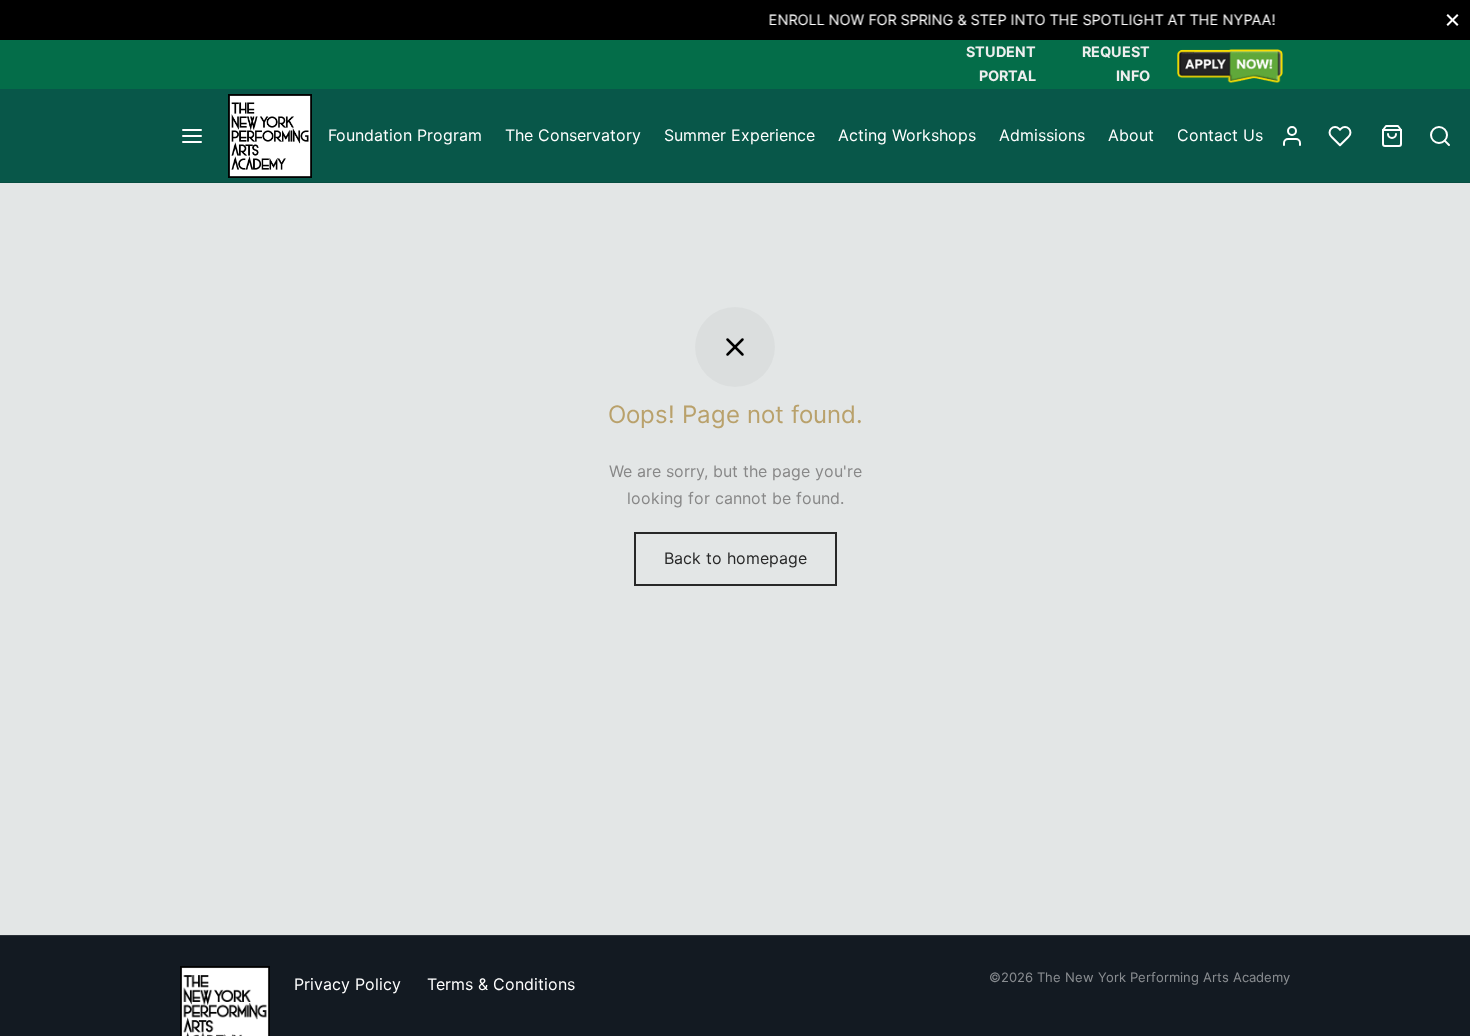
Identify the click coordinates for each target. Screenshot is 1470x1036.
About (1131, 135)
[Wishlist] (1342, 136)
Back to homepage (735, 558)
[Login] (1292, 136)
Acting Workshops (907, 135)
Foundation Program (405, 135)
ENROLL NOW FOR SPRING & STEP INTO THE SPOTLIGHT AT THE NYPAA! (760, 19)
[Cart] (1392, 136)
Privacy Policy (347, 984)
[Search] (1440, 136)
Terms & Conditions (501, 984)
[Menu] (192, 136)
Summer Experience (739, 135)
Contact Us (1220, 135)
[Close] (1452, 19)
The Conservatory (573, 135)
